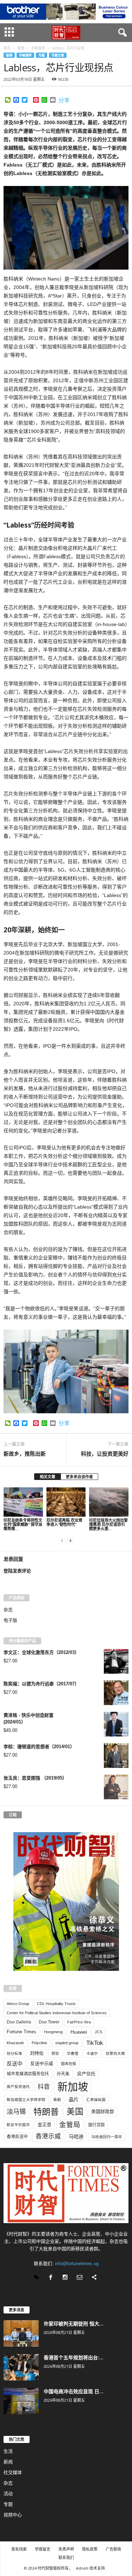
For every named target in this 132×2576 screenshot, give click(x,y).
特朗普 (46, 2112)
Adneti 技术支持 (90, 2568)
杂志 (8, 1610)
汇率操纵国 (96, 2100)
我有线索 (19, 2549)
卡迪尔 (92, 2053)
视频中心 (13, 2515)
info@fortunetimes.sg (77, 2264)
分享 (64, 101)
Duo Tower (49, 2022)
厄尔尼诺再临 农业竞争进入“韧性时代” (64, 1522)
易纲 (57, 2100)
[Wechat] (38, 2278)
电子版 (10, 1620)
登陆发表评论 (17, 1571)
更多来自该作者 (79, 1477)
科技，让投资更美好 (105, 1453)
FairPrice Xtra (79, 2022)
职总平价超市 (18, 2125)
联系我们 (66, 2557)
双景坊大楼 (115, 2053)
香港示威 (48, 2136)
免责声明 (66, 2549)
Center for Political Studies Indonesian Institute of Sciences (57, 2013)
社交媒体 (13, 2472)
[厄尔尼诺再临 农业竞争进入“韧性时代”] (66, 1502)
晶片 (74, 2100)
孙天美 (63, 2074)
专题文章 (58, 55)
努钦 (55, 2053)
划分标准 (14, 2053)
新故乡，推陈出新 (25, 1453)
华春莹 (73, 2053)
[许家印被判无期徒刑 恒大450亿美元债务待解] (21, 2333)
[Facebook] (52, 2278)
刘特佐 (37, 2053)
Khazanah (15, 2043)
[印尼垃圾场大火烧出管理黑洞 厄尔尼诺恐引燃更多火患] (109, 1502)
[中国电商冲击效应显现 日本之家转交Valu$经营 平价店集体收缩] (21, 2401)
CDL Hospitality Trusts (56, 2004)
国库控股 (69, 2064)
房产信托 (86, 2074)
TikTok (95, 2043)
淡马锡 (16, 2111)
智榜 (9, 55)
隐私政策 (90, 2549)
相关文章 (48, 1477)
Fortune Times (21, 2032)
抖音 (44, 2087)
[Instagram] (67, 2278)
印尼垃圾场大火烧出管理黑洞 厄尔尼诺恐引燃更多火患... (108, 1524)
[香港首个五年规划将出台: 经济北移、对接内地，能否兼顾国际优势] (21, 2367)
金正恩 (45, 2124)
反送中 (15, 2064)
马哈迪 (76, 2137)
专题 (42, 55)
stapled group (67, 2043)
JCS (98, 2032)
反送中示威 (42, 2063)
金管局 (70, 2125)
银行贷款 (96, 2125)
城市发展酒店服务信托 (28, 2074)
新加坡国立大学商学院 (26, 2100)
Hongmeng (53, 2032)
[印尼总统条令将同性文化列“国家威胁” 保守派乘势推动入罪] (23, 1502)
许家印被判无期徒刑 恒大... (74, 2324)
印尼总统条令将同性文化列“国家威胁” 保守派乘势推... (23, 1524)
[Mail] (81, 2278)
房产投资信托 (18, 2087)
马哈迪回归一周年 (107, 2137)
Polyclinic (40, 2043)
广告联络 (113, 2549)
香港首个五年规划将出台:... (74, 2357)
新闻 (8, 2462)
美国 (75, 2112)
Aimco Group (18, 2004)
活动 (8, 2494)
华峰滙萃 (25, 55)
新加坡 (73, 2087)
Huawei (79, 2032)
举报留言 (43, 2549)
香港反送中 (17, 2137)
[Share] (95, 2278)
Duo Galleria (19, 2022)
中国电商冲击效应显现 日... (74, 2391)
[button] (121, 33)
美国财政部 (103, 2111)
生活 (8, 2451)
